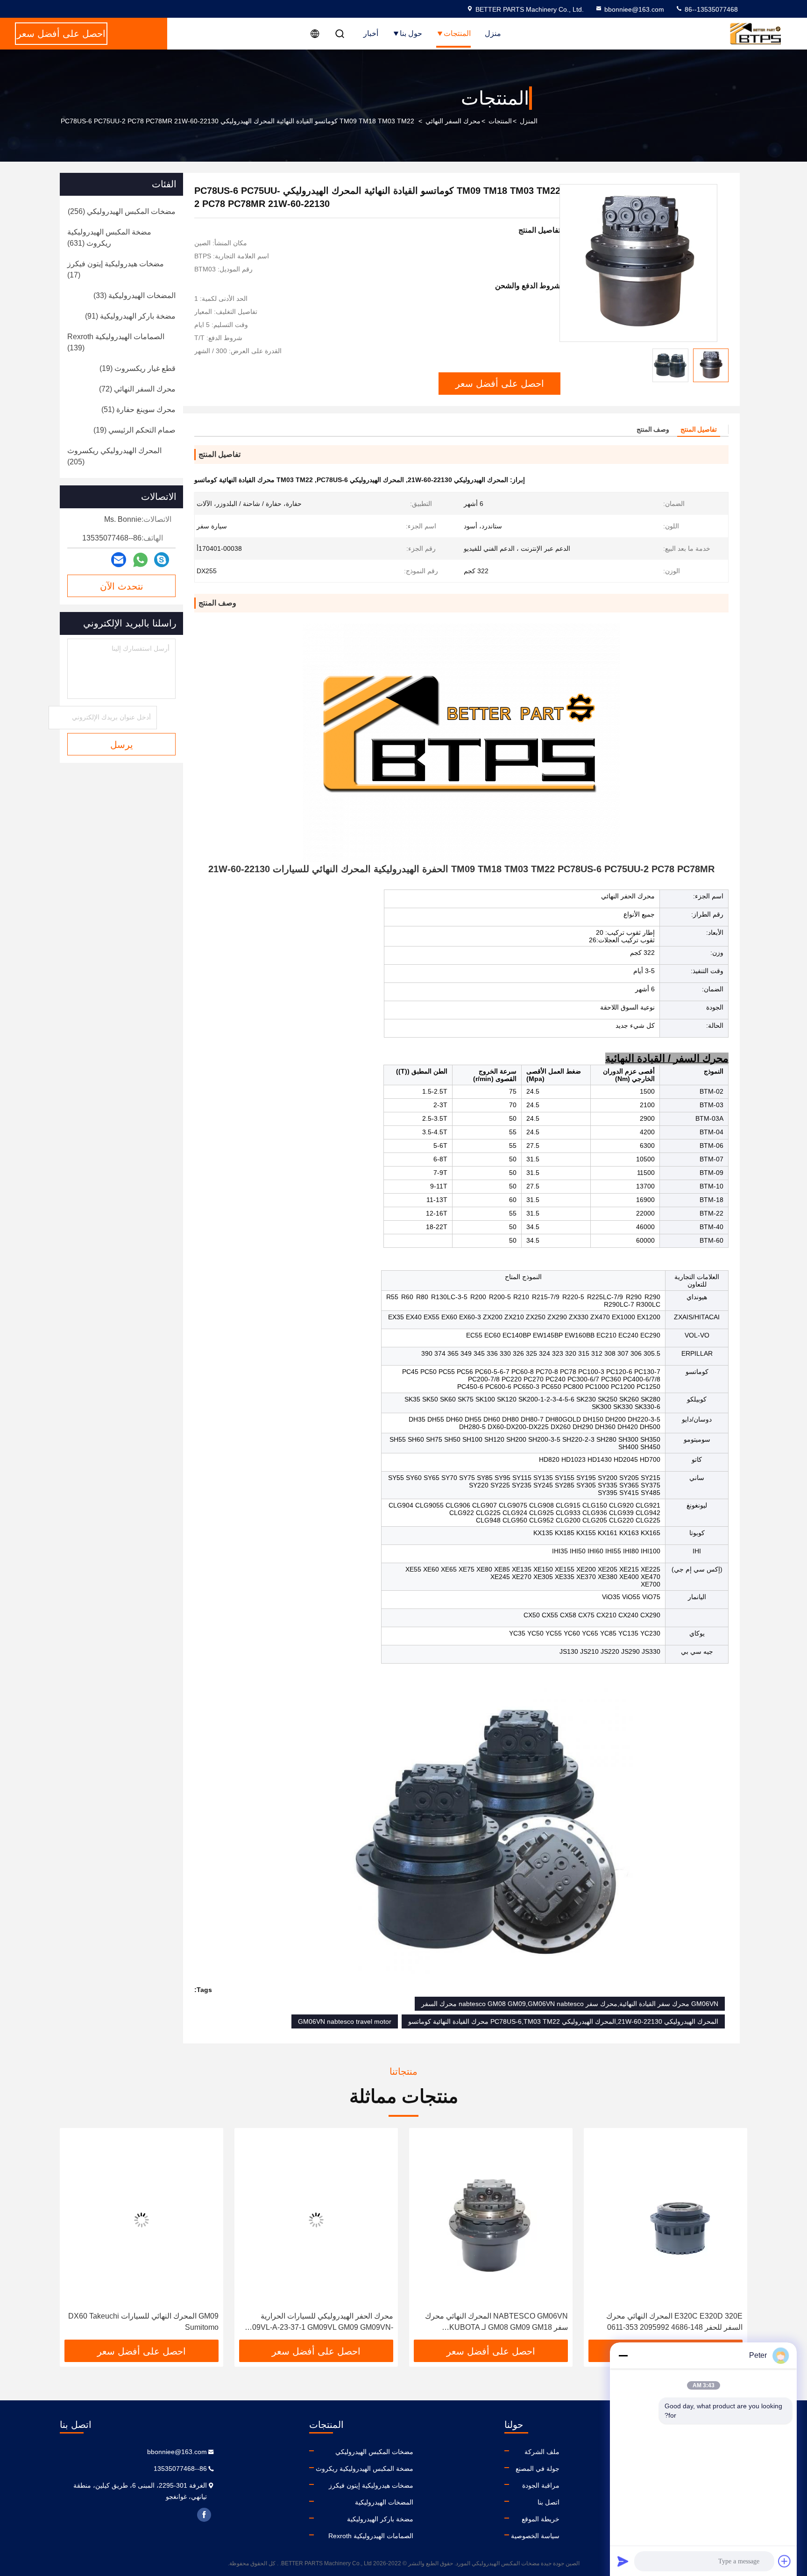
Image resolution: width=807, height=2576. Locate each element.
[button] (730, 2237)
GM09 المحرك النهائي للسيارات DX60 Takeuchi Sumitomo (318, 2322)
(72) (137, 389)
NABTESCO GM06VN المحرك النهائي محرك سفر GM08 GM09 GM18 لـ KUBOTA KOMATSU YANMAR (671, 2323)
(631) (109, 238)
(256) (122, 211)
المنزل (529, 121)
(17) (116, 269)
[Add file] (785, 2561)
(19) (138, 368)
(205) (114, 456)
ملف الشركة (542, 2452)
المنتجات (457, 33)
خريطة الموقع (541, 2519)
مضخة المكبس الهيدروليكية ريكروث (365, 2469)
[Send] (623, 2561)
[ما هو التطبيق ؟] (140, 560)
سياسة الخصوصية (535, 2536)
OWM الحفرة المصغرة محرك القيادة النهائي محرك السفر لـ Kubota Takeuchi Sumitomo (149, 2322)
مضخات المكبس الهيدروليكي (374, 2452)
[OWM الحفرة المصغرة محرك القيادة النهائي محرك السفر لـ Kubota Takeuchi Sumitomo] (142, 2220)
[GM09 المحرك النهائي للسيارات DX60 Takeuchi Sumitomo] (316, 2220)
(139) (116, 342)
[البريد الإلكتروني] (119, 560)
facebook (204, 2515)
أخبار (371, 33)
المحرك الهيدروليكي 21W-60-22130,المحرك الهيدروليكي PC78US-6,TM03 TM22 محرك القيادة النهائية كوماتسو (563, 2021)
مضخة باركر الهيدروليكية (380, 2519)
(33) (134, 295)
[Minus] (623, 2355)
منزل (493, 33)
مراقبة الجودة (541, 2485)
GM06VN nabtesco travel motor (345, 2021)
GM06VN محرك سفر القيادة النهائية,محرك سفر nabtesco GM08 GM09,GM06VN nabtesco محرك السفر (570, 2004)
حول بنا (411, 33)
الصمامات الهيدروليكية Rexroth (371, 2536)
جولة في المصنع (538, 2469)
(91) (130, 316)
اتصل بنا (549, 2502)
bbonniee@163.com (634, 9)
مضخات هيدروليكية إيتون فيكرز (371, 2485)
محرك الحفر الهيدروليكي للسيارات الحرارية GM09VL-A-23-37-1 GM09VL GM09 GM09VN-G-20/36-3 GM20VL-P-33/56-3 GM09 (492, 2323)
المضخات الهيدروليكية (384, 2502)
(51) (138, 409)
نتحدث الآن (122, 586)
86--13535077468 (710, 9)
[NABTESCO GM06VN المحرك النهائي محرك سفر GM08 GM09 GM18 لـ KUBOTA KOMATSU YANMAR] (665, 2220)
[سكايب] (162, 560)
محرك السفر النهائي (453, 121)
